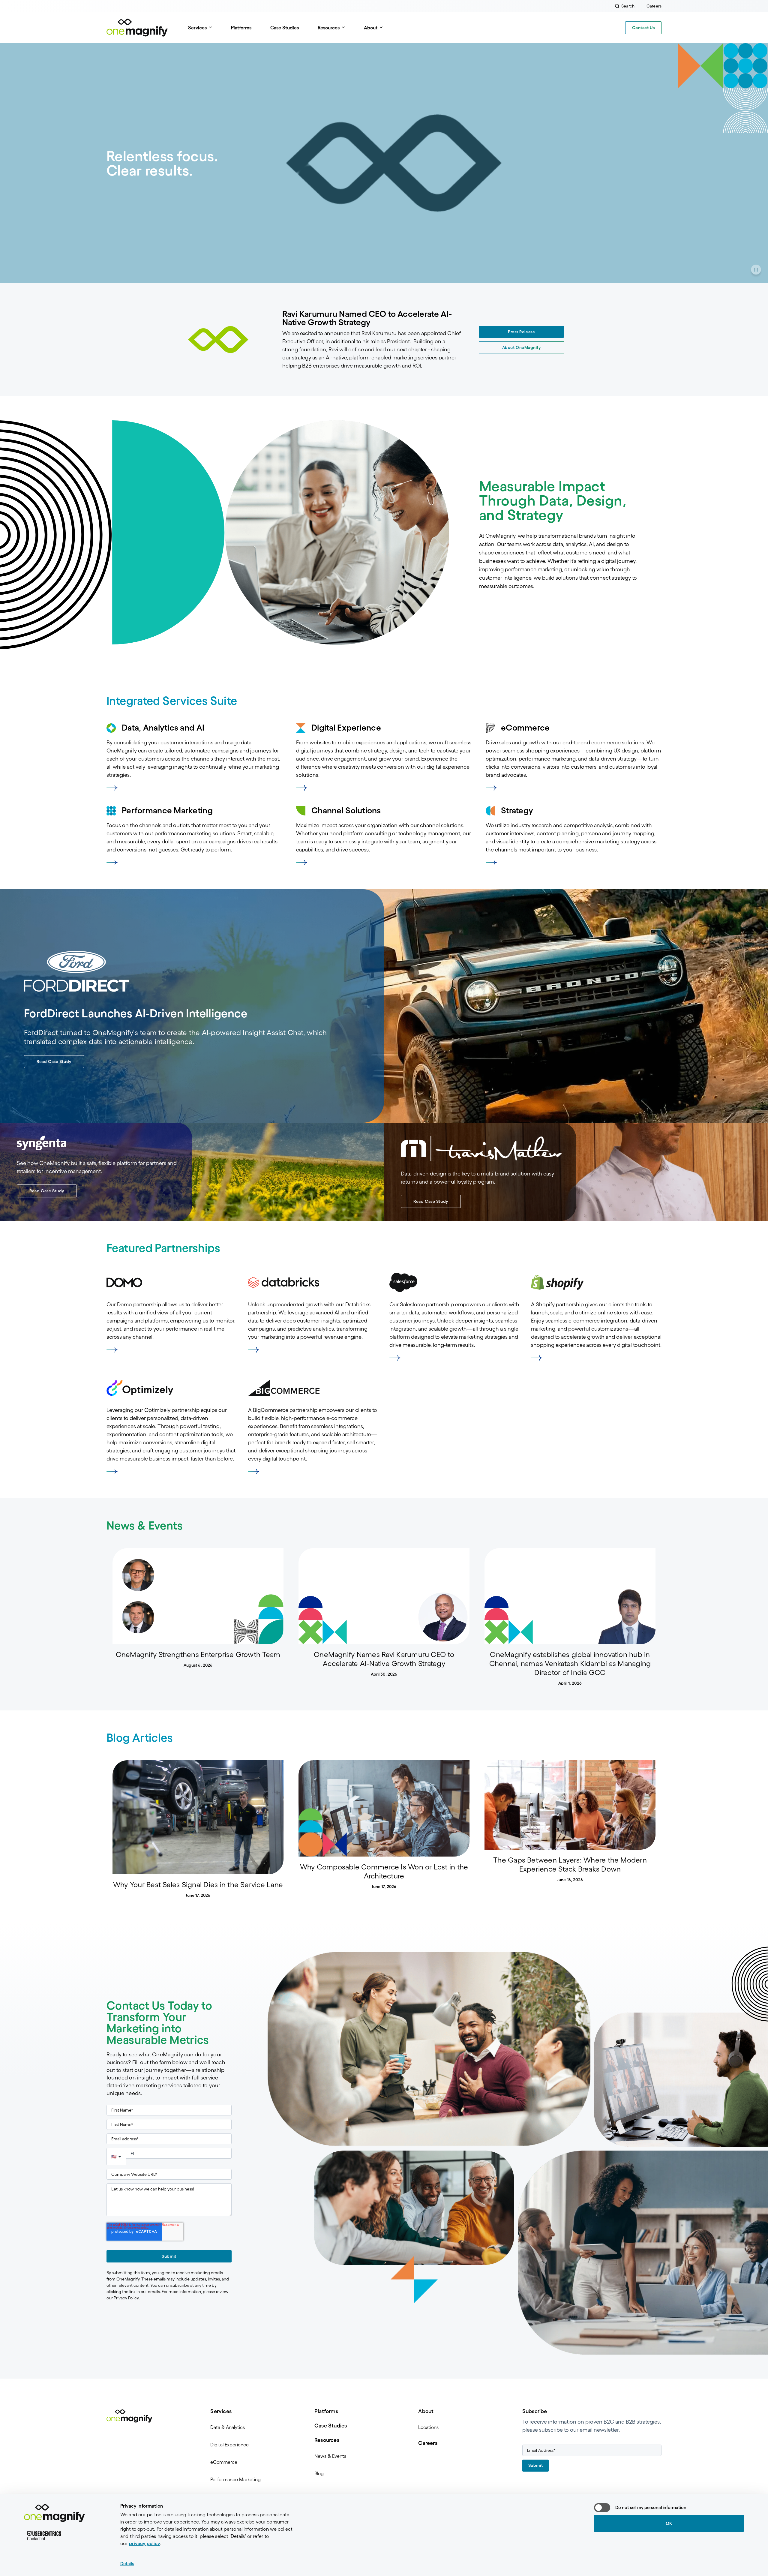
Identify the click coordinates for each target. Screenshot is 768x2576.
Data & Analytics (228, 2427)
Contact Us (643, 28)
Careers (428, 2443)
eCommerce (224, 2462)
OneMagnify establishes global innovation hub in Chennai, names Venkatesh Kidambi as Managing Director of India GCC (570, 1663)
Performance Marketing (235, 2479)
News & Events (330, 2456)
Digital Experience (229, 2445)
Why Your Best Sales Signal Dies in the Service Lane (198, 1885)
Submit (169, 2256)
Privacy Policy (126, 2298)
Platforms (241, 28)
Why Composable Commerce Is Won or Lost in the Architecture (384, 1871)
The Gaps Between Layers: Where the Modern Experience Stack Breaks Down (570, 1864)
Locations (428, 2427)
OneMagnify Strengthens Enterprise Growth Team (198, 1654)
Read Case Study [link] (54, 1061)
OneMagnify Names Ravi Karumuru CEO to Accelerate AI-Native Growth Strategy (384, 1659)
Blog (319, 2473)
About (426, 2411)
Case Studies (285, 28)
